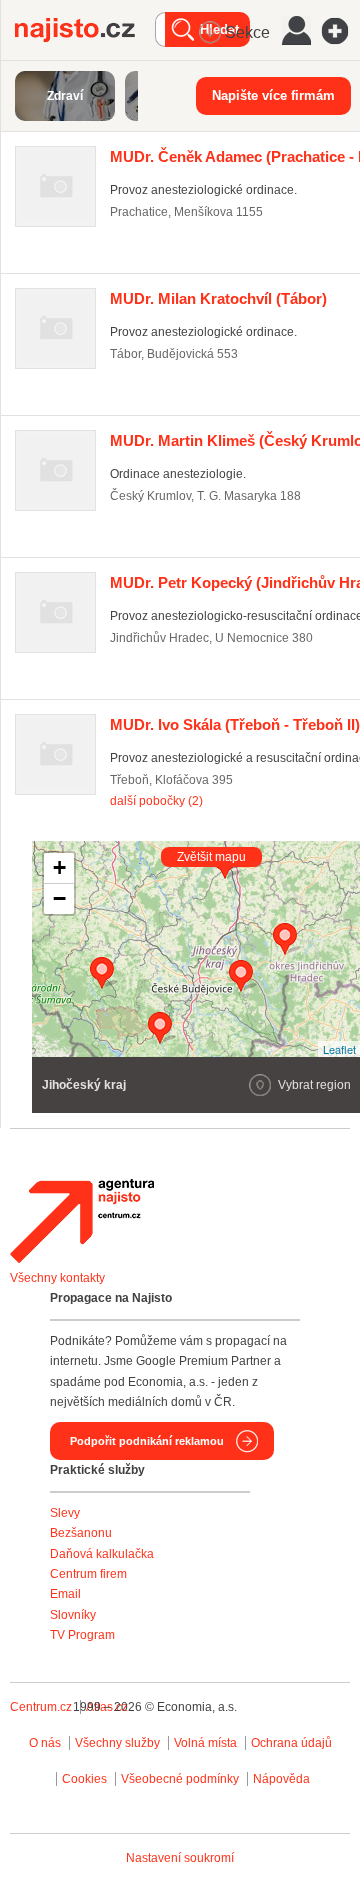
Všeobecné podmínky (180, 1779)
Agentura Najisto (82, 1221)
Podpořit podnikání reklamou (147, 1441)
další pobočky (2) (156, 801)
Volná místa (205, 1743)
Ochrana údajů (291, 1743)
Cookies (84, 1779)
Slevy (65, 1513)
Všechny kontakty (57, 1278)
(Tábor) (218, 298)
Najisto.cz (85, 30)
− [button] (59, 898)
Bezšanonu (81, 1533)
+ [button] (59, 867)
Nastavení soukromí (180, 1858)
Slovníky (73, 1615)
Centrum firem (88, 1574)
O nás (45, 1743)
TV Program (82, 1635)
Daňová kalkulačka (102, 1554)
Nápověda (281, 1779)
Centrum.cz (41, 1707)
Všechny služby (119, 1743)
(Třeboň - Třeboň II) (235, 724)
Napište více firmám (273, 95)
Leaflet (339, 1049)
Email (65, 1594)
